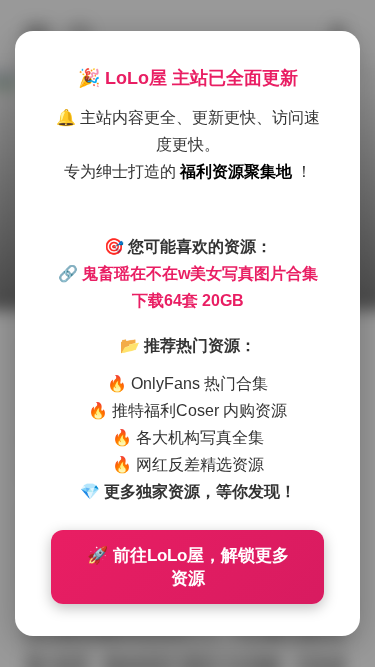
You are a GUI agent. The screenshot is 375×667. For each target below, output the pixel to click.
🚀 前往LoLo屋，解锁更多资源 (188, 567)
